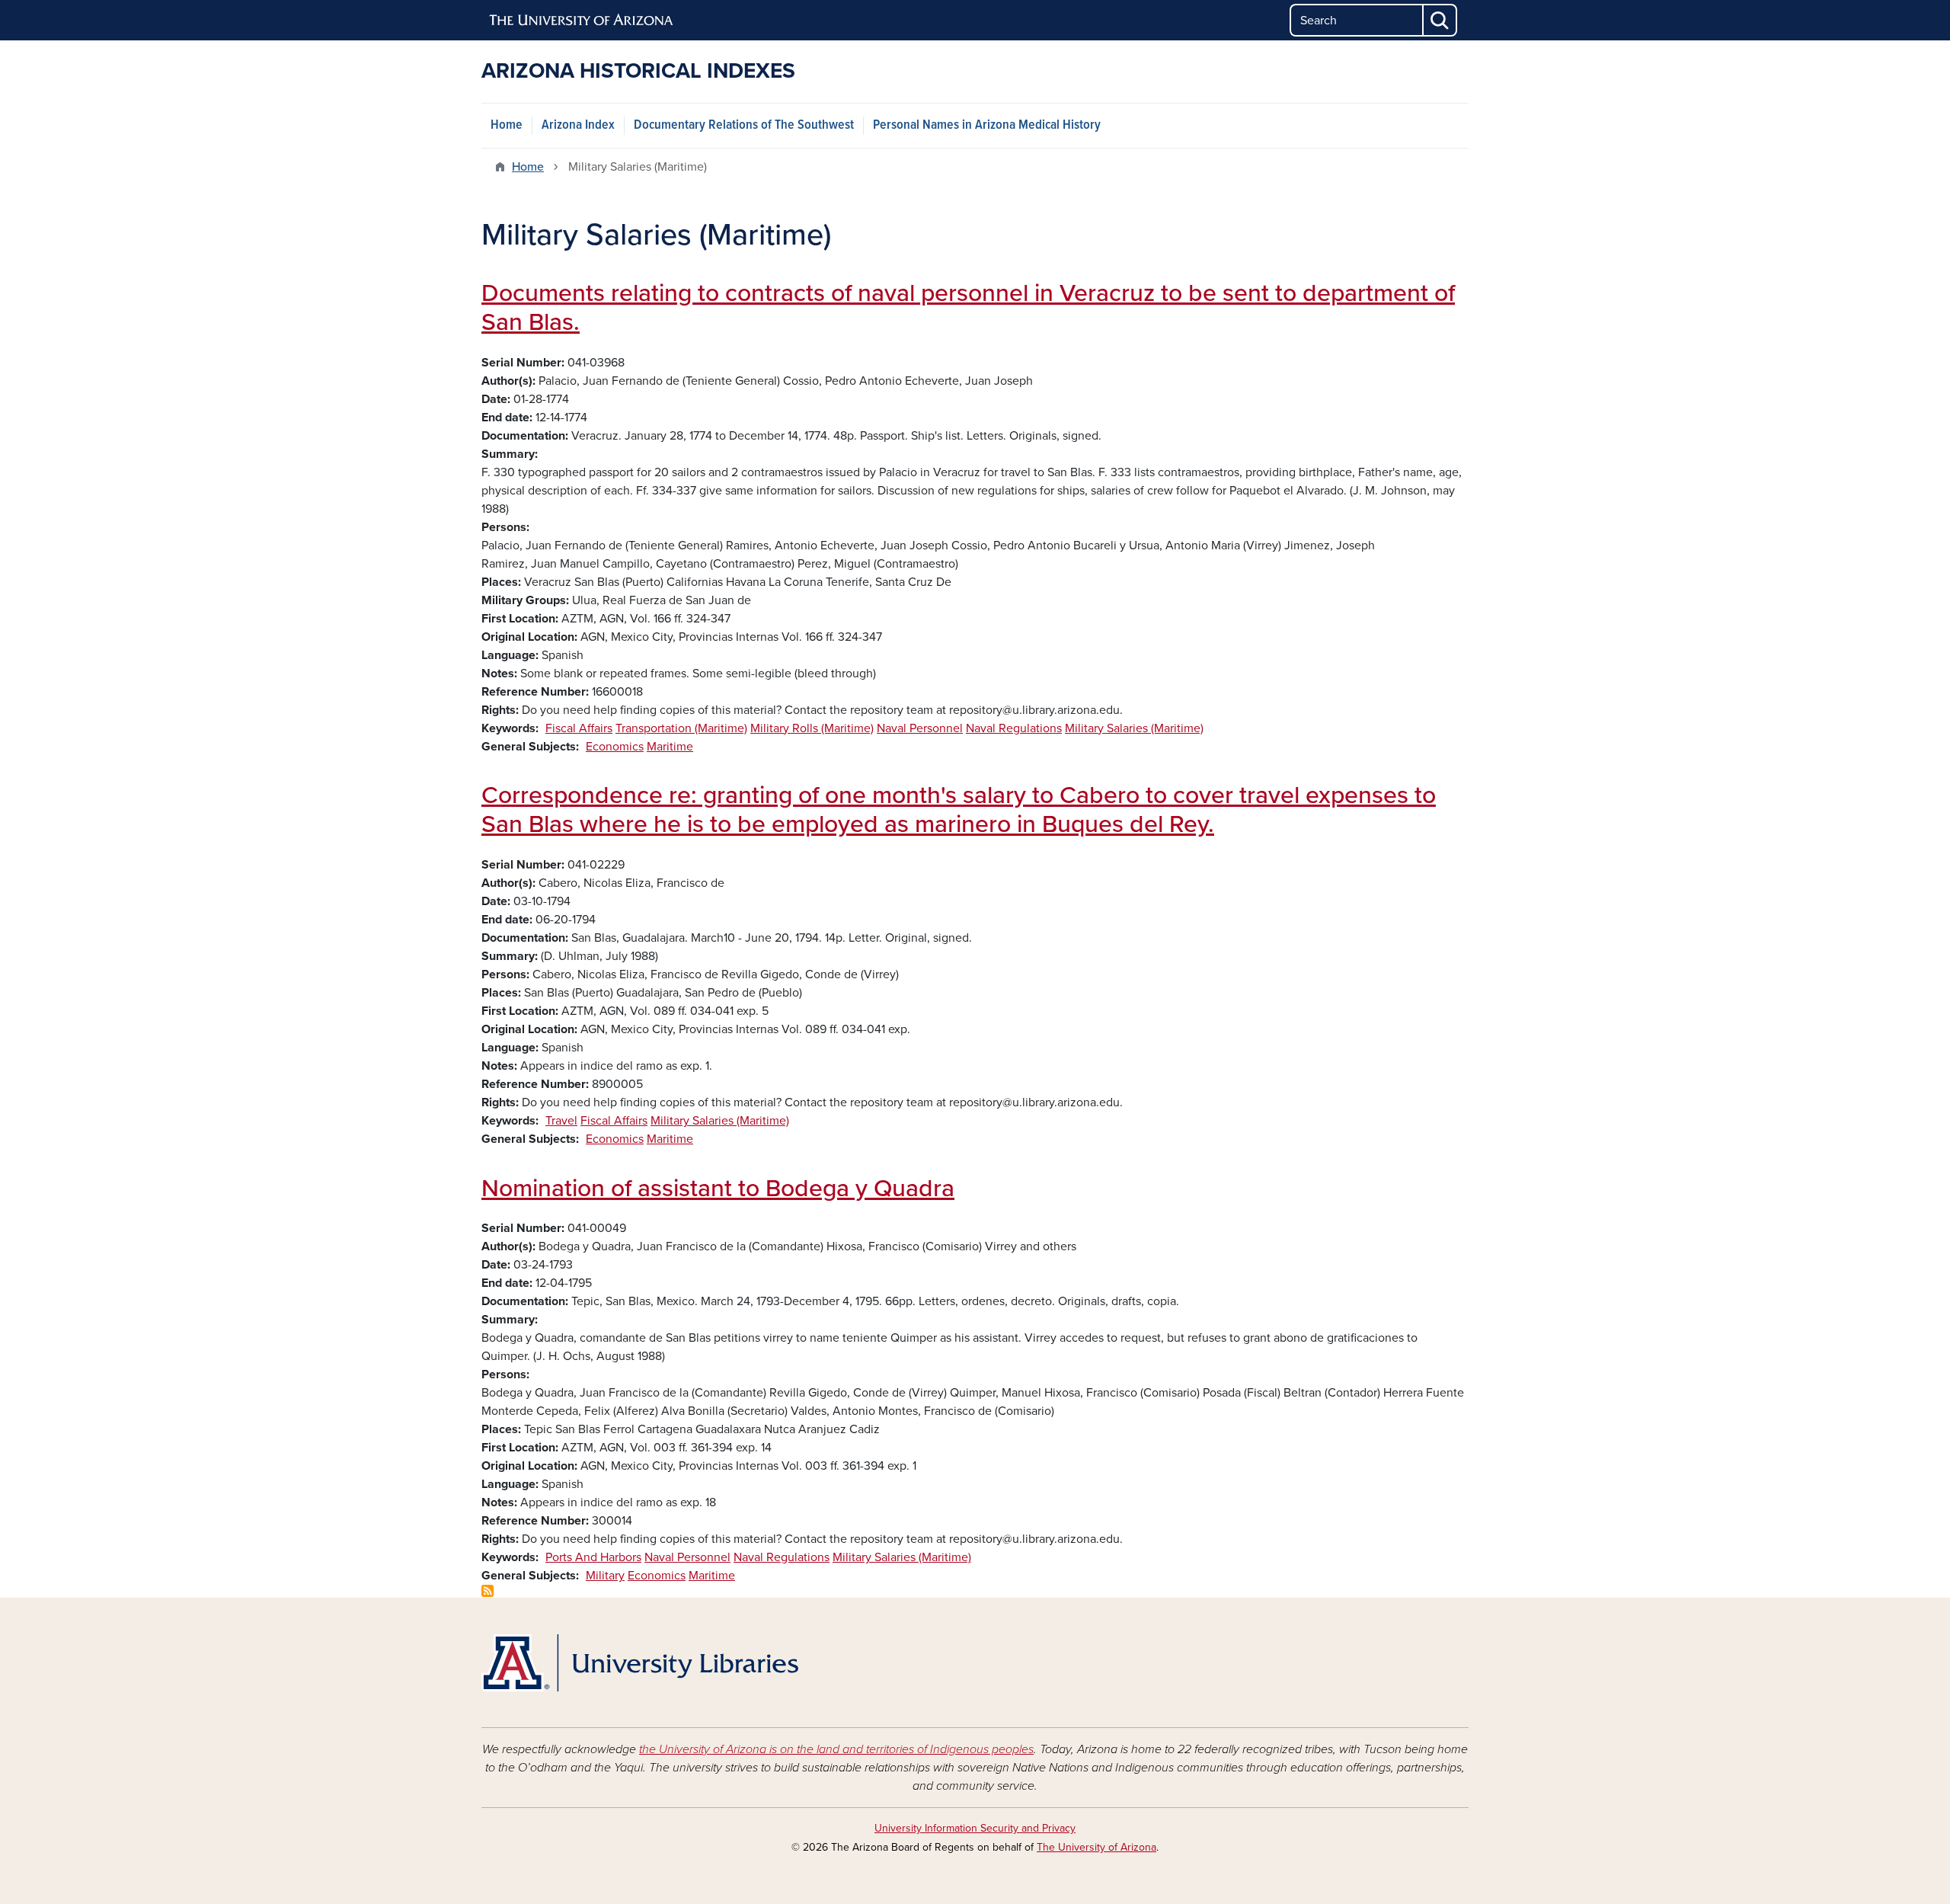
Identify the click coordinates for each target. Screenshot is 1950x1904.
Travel (561, 1121)
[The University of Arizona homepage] (582, 21)
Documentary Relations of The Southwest (744, 125)
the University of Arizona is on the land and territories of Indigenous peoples (836, 1749)
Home (507, 125)
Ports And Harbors (593, 1557)
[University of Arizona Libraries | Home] (640, 1663)
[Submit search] (1440, 20)
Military (605, 1576)
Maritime (670, 747)
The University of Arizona (1096, 1847)
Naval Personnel (920, 728)
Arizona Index (578, 125)
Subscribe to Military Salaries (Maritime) (487, 1591)
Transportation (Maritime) (681, 728)
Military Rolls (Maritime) (812, 728)
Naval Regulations (1014, 728)
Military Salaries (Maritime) (1134, 728)
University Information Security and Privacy (975, 1828)
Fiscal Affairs (579, 728)
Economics (615, 747)
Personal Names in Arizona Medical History (987, 125)
